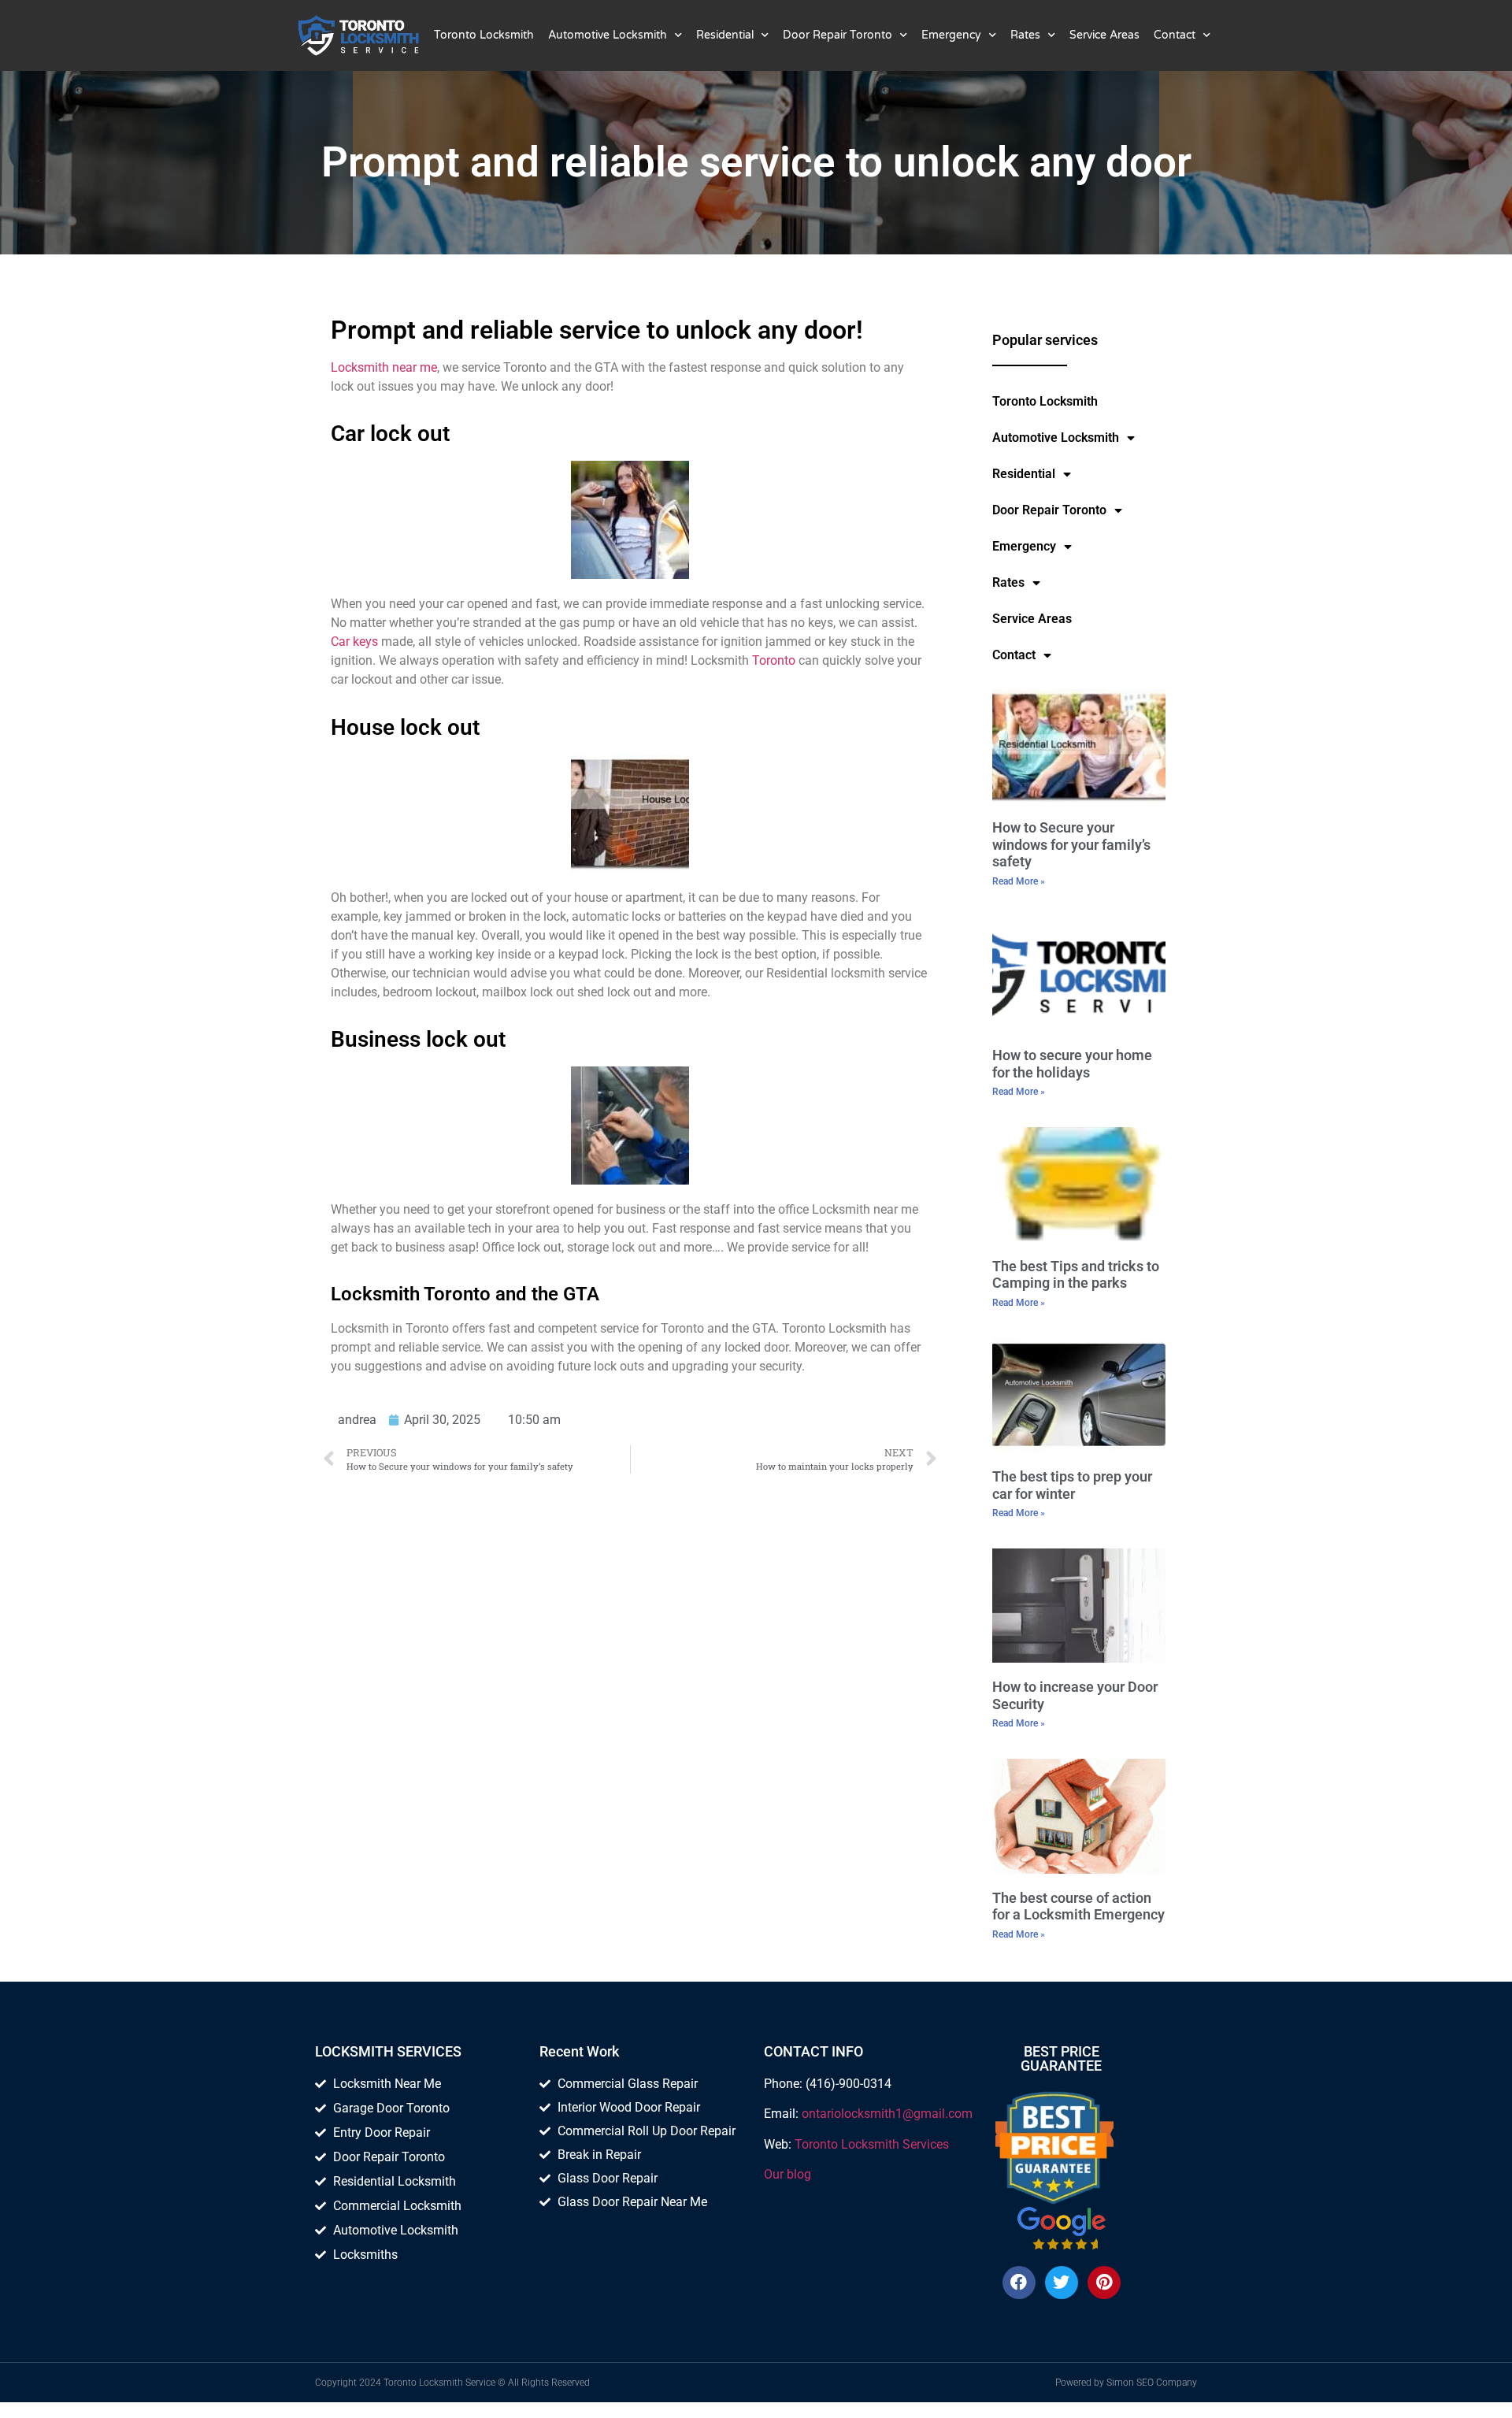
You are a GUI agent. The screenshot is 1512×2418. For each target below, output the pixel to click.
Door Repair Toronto (838, 35)
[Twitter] (1062, 2283)
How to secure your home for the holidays (1072, 1064)
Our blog (787, 2174)
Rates (1025, 35)
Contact (1175, 35)
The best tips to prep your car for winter (1072, 1485)
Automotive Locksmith (608, 35)
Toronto (774, 660)
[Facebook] (1019, 2283)
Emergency (951, 35)
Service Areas (1104, 35)
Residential (725, 35)
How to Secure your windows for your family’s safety (1071, 844)
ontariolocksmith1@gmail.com (887, 2114)
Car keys (354, 642)
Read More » (1019, 881)
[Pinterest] (1104, 2283)
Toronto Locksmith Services (872, 2144)
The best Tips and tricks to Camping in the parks (1076, 1275)
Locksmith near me (384, 367)
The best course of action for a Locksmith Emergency (1078, 1906)
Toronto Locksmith (484, 35)
